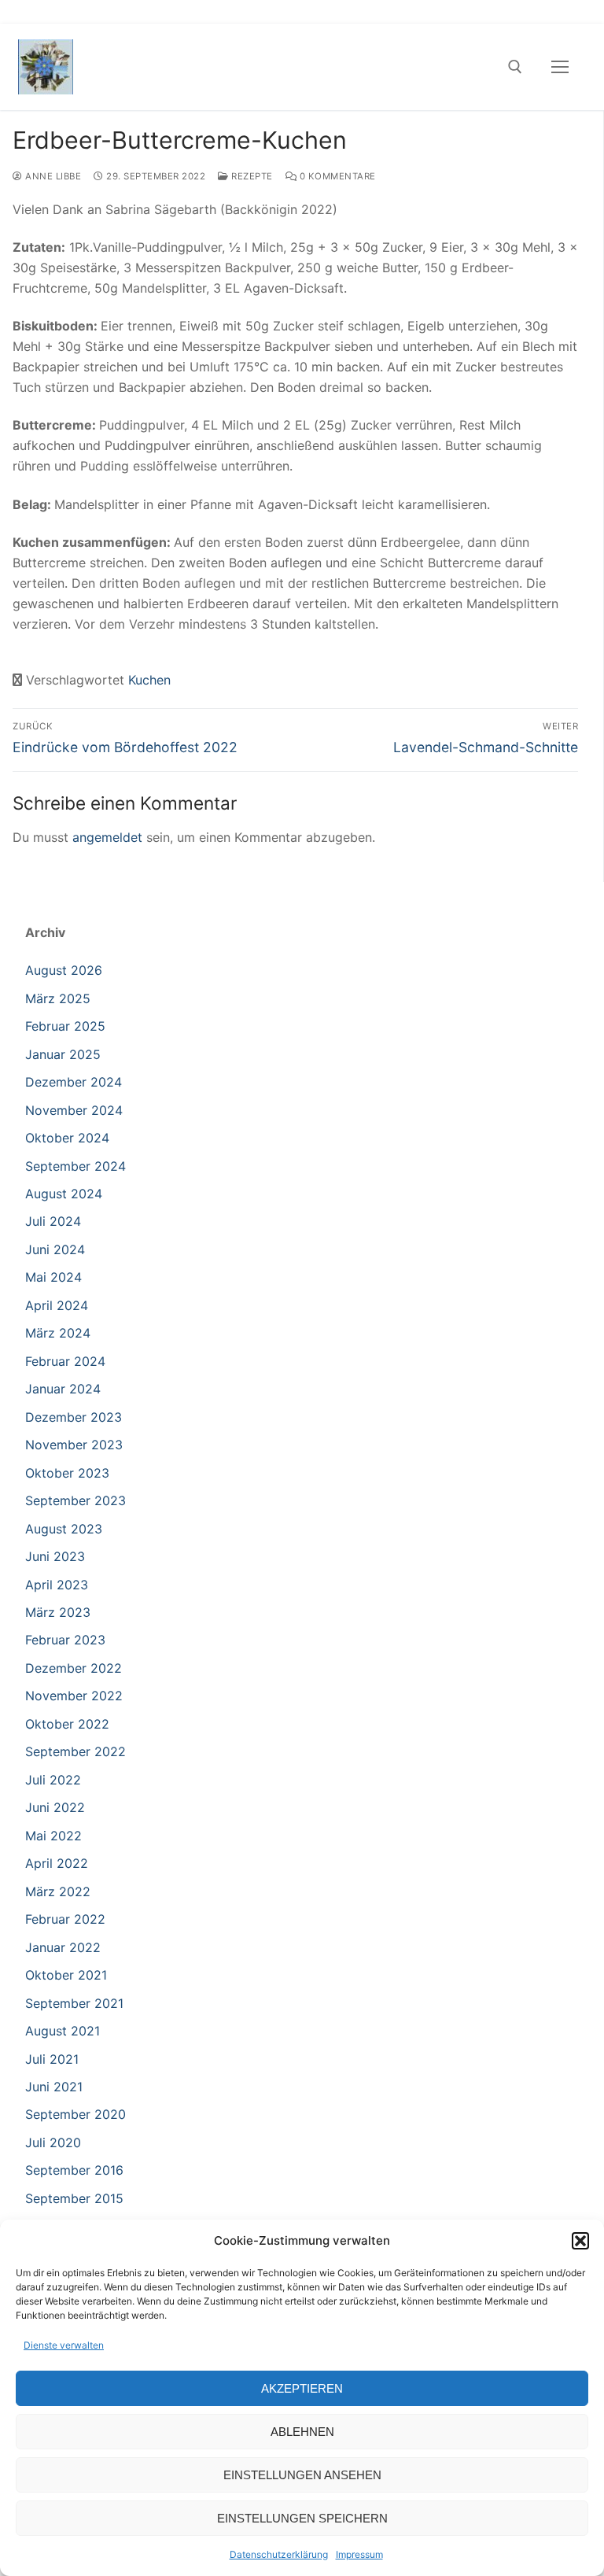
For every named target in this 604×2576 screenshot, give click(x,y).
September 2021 (74, 2003)
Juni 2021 (54, 2087)
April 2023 (57, 1585)
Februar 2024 (65, 1361)
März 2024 (58, 1333)
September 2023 (75, 1500)
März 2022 (58, 1891)
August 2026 (64, 970)
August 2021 (63, 2031)
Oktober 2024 (67, 1138)
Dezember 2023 (74, 1417)
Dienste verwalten (64, 2345)
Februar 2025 (65, 1026)
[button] (580, 2241)
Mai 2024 (53, 1277)
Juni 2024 (55, 1249)
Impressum (359, 2554)
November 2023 (74, 1445)
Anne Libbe (52, 176)
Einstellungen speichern (302, 2518)
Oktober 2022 (67, 1724)
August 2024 (64, 1194)
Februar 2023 (65, 1640)
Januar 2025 (63, 1054)
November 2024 (74, 1110)
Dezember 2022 (74, 1668)
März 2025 (58, 998)
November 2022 (74, 1696)
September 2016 (74, 2170)
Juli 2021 (52, 2059)
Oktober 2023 (67, 1473)
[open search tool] (515, 67)
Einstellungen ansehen (302, 2475)
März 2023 (58, 1612)
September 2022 (75, 1751)
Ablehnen (302, 2432)
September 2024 (75, 1166)
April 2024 (57, 1305)
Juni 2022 (55, 1807)
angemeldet (107, 837)
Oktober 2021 (66, 1975)
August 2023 (64, 1529)
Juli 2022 (53, 1780)
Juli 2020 (53, 2142)
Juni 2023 (55, 1556)
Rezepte (251, 176)
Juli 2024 (53, 1221)
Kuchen (149, 680)
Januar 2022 (63, 1947)
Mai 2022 (53, 1836)
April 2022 (57, 1863)
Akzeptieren (302, 2388)
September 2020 (75, 2114)
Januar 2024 (63, 1389)
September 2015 (74, 2198)
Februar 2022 (65, 1919)
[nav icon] (560, 67)
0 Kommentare (336, 176)
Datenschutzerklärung (279, 2554)
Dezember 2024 (74, 1082)
